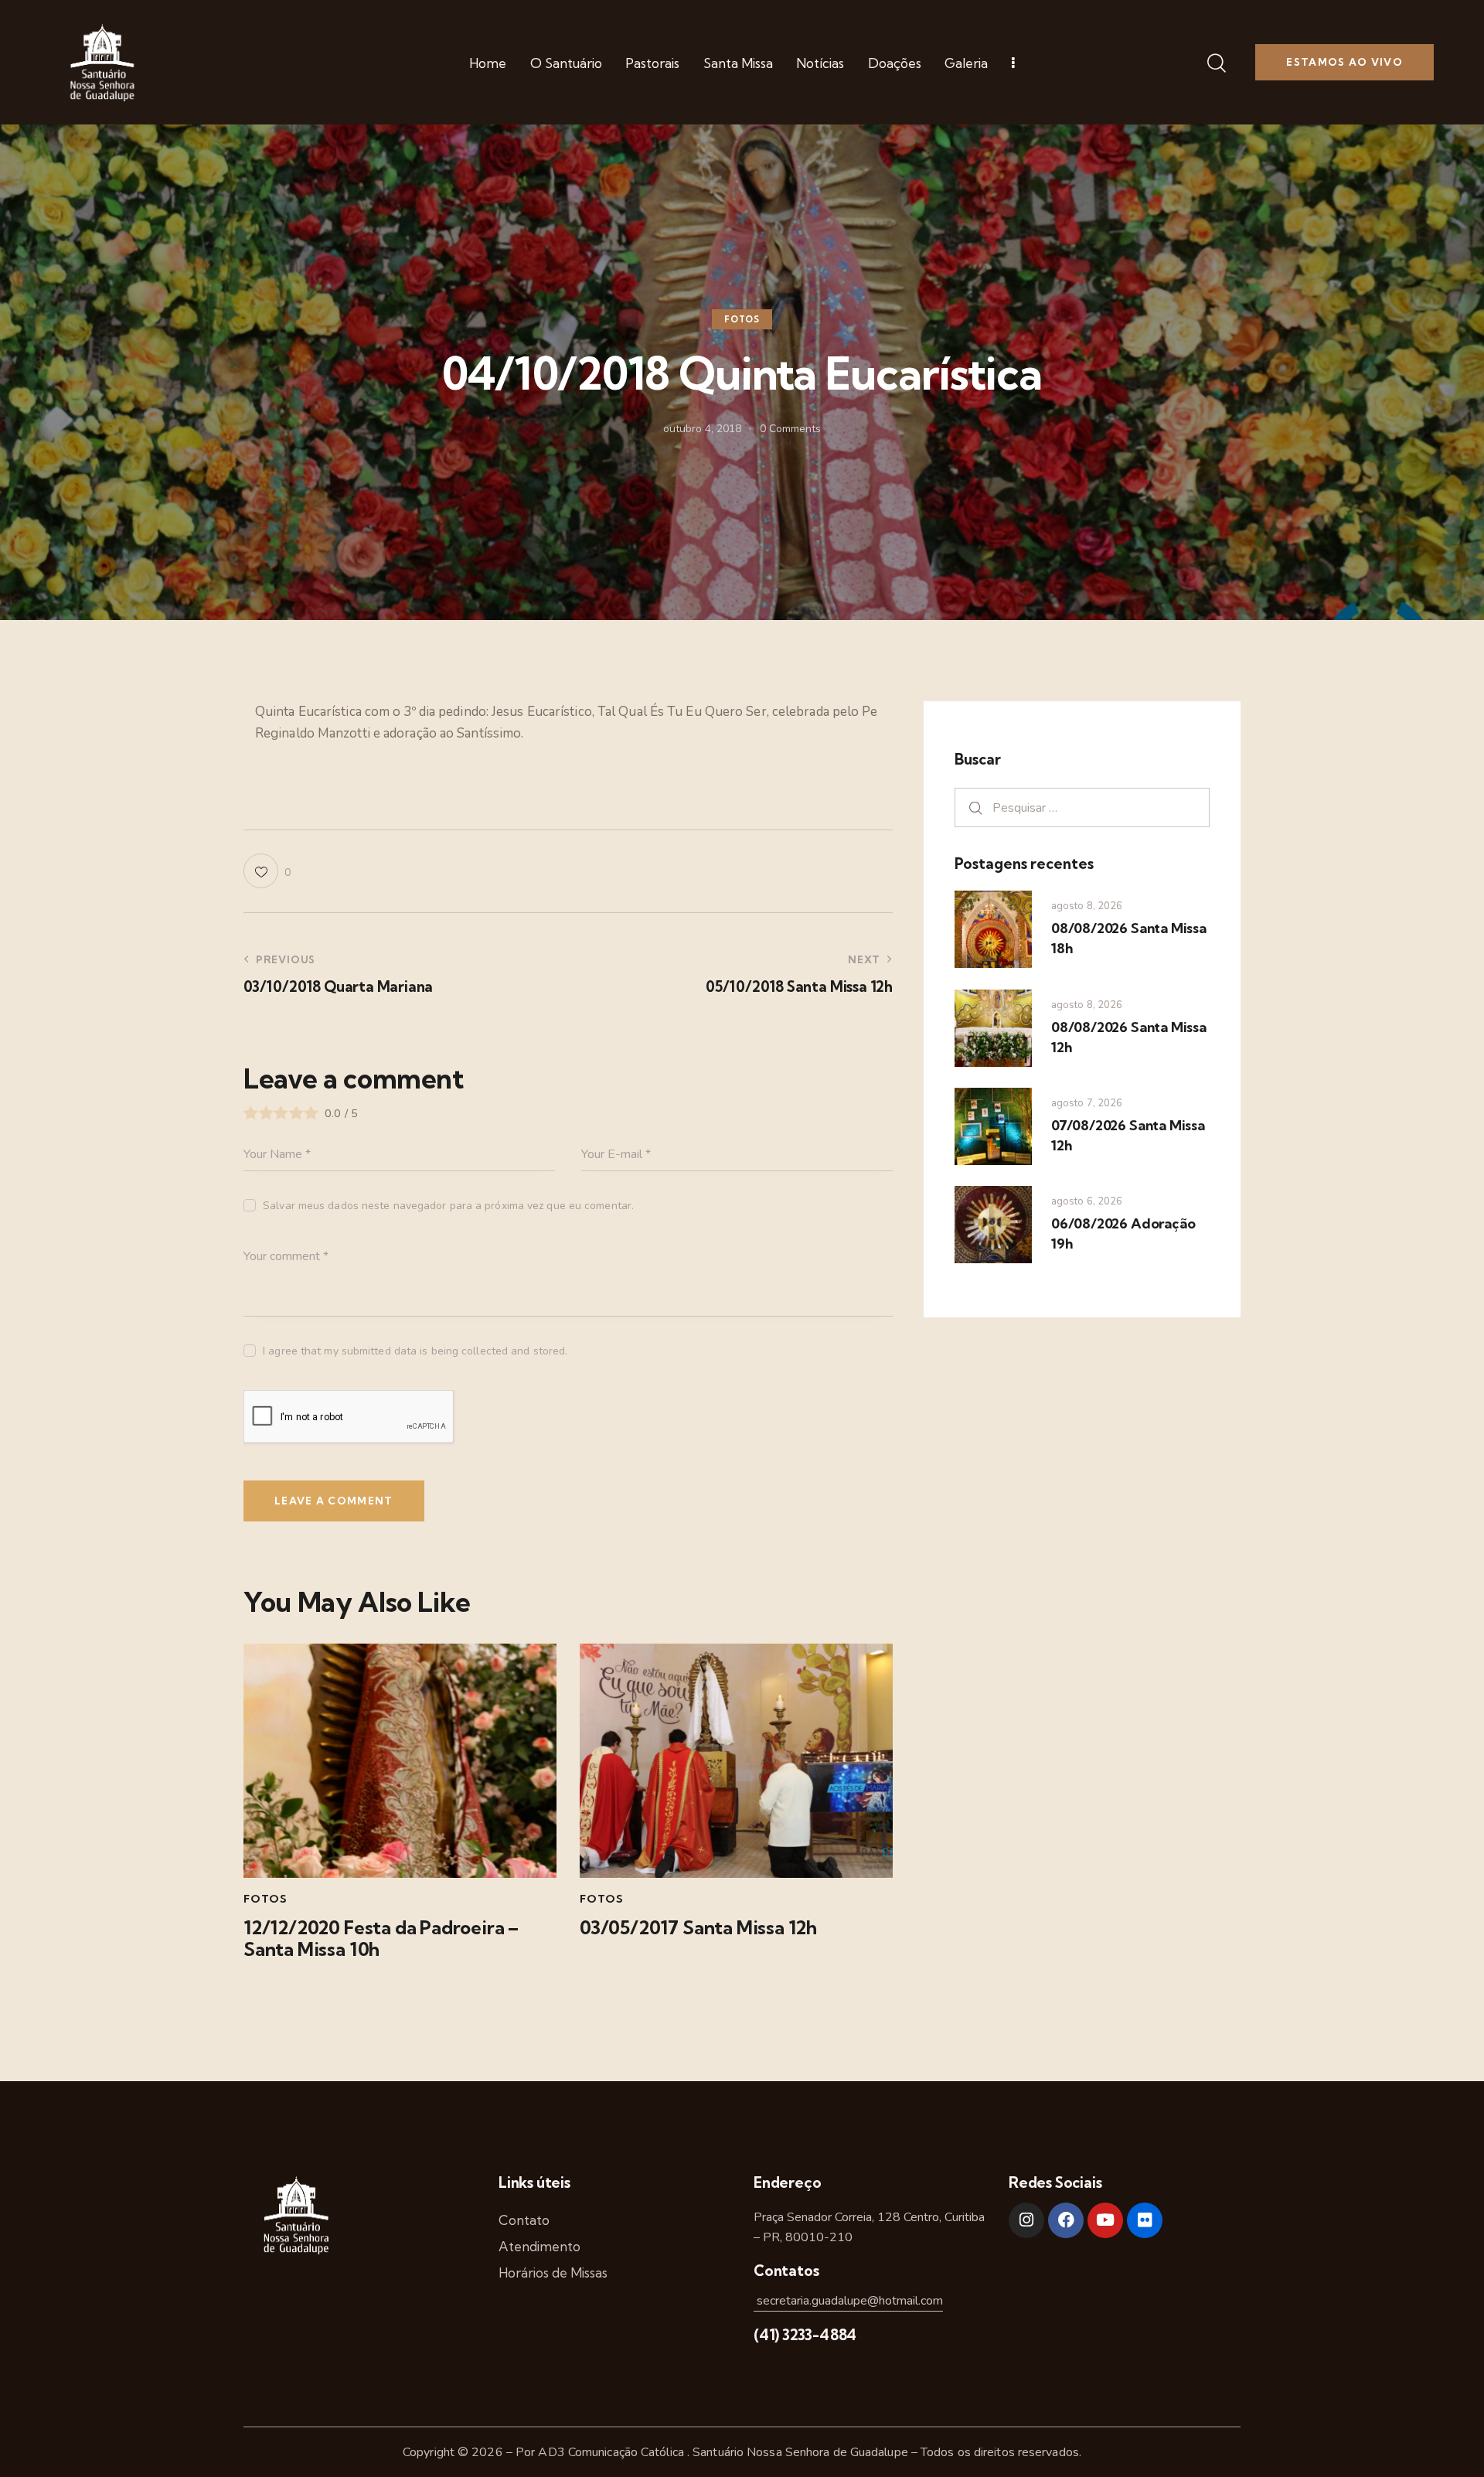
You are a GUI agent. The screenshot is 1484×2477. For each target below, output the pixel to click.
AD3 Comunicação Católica (613, 2452)
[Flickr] (1145, 2220)
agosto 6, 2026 (1087, 1201)
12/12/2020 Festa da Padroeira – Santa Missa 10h (381, 1939)
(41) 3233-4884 (805, 2335)
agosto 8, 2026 (1087, 906)
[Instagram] (1026, 2220)
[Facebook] (1066, 2220)
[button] (267, 871)
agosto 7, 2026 (1087, 1103)
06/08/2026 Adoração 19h (1123, 1233)
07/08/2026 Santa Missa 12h (1128, 1135)
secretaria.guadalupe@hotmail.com (848, 2301)
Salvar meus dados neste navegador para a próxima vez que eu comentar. (448, 1206)
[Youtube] (1105, 2220)
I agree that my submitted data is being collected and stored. (415, 1351)
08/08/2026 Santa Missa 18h (1129, 938)
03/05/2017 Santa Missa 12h (698, 1928)
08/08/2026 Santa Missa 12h (1129, 1037)
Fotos (742, 320)
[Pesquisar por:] (1082, 807)
